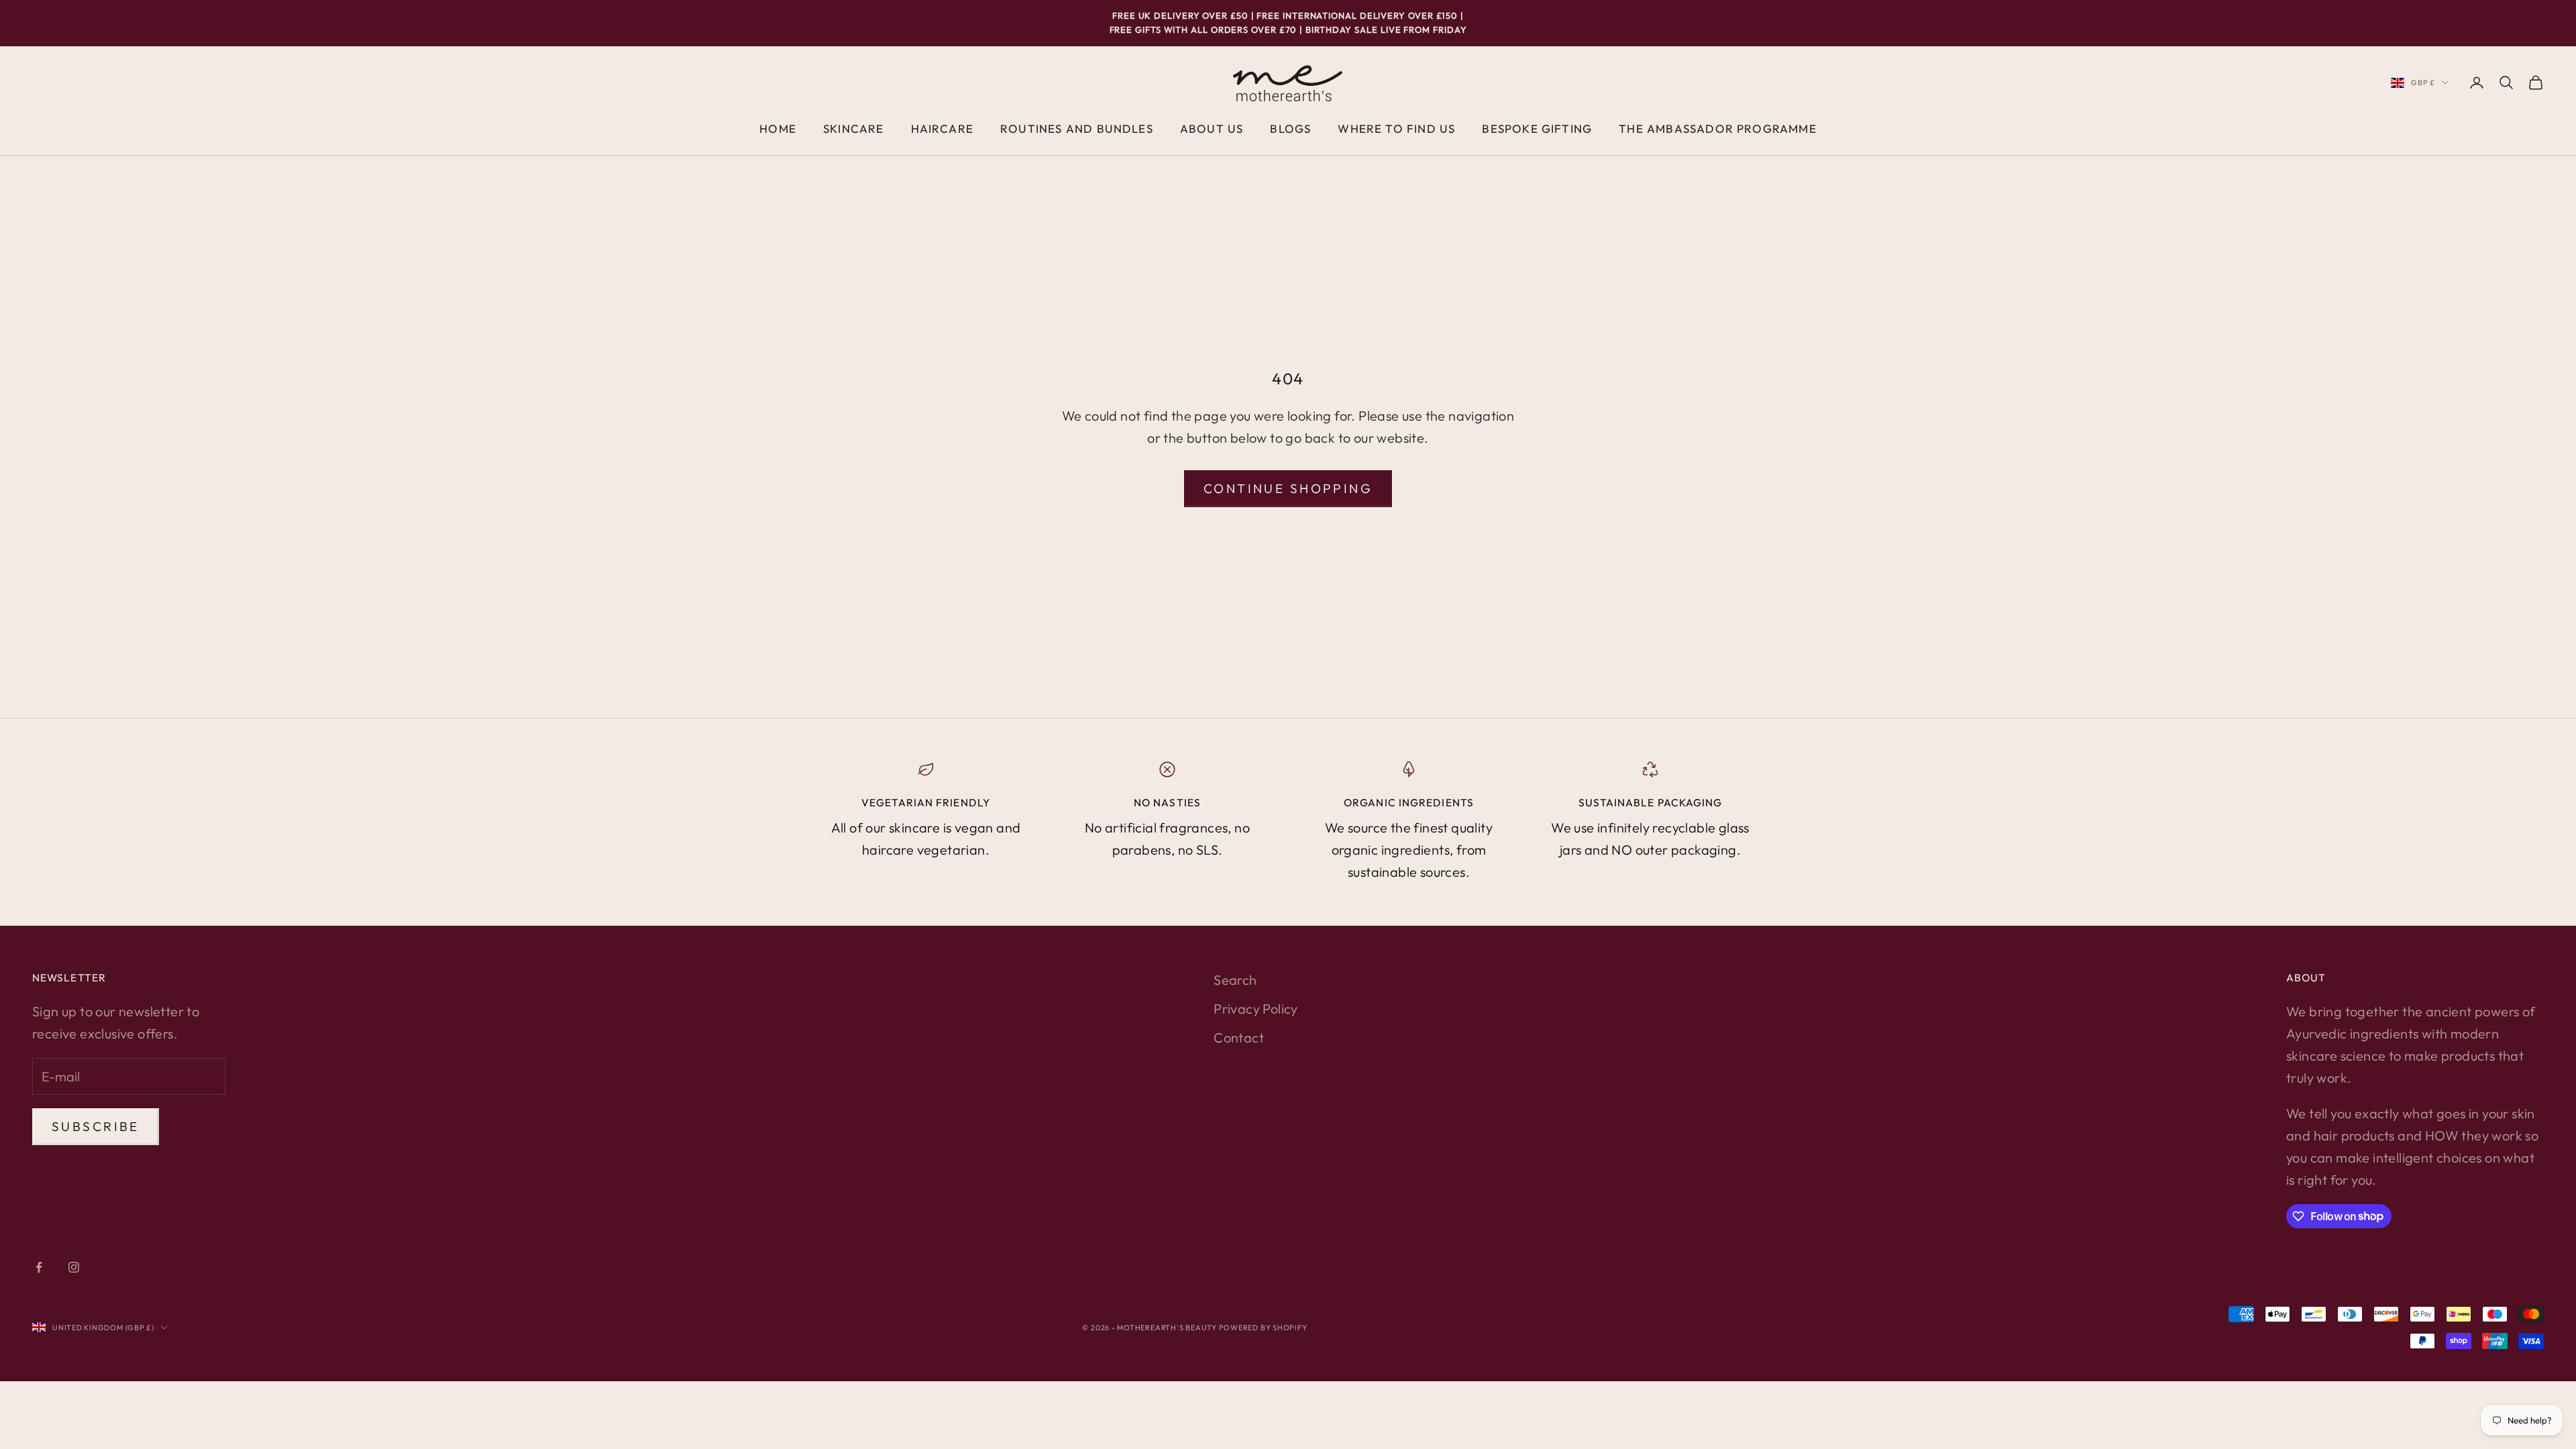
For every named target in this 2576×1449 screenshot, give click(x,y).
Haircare (943, 128)
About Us (1212, 128)
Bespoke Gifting (1537, 128)
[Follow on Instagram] (74, 1267)
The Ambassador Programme (1718, 128)
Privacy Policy (1256, 1009)
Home (778, 128)
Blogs (1290, 128)
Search (1235, 980)
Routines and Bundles (1077, 128)
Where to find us (1396, 128)
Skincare (854, 128)
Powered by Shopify (1263, 1328)
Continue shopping (1288, 488)
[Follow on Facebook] (39, 1267)
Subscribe (96, 1126)
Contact (1239, 1037)
